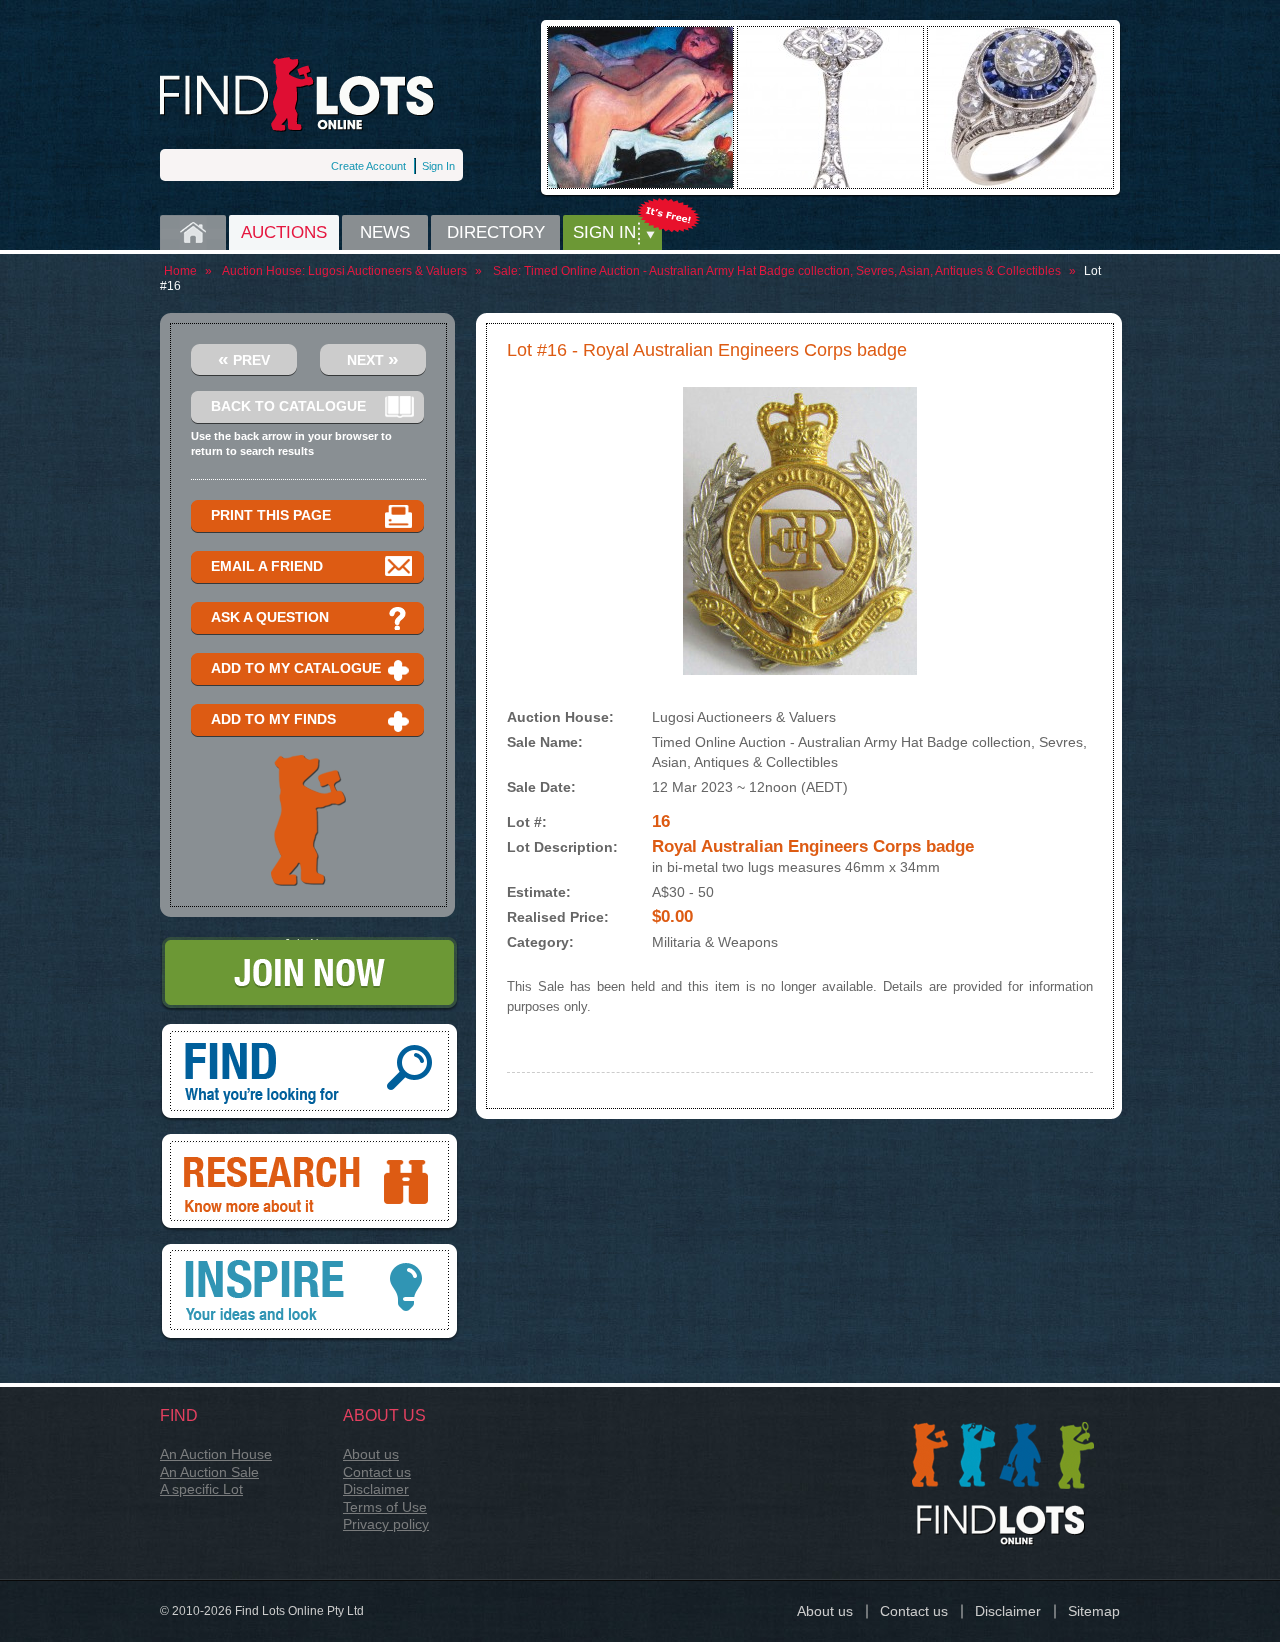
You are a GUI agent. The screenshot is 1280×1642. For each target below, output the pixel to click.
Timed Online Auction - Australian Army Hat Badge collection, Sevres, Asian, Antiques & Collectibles (792, 271)
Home (193, 232)
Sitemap (1094, 1611)
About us (371, 1454)
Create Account (368, 166)
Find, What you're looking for (310, 1031)
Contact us (377, 1472)
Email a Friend (267, 566)
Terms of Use (385, 1507)
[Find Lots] (297, 94)
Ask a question (270, 617)
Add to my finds (273, 719)
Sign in (604, 232)
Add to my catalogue (296, 668)
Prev (244, 358)
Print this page (271, 515)
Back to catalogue (288, 406)
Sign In (438, 166)
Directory (496, 232)
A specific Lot (201, 1489)
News (385, 232)
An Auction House (216, 1454)
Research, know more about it (310, 1141)
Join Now (309, 944)
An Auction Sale (209, 1472)
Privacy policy (386, 1524)
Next (373, 358)
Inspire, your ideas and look (310, 1251)
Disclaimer (376, 1489)
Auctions (284, 232)
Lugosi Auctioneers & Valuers (387, 271)
